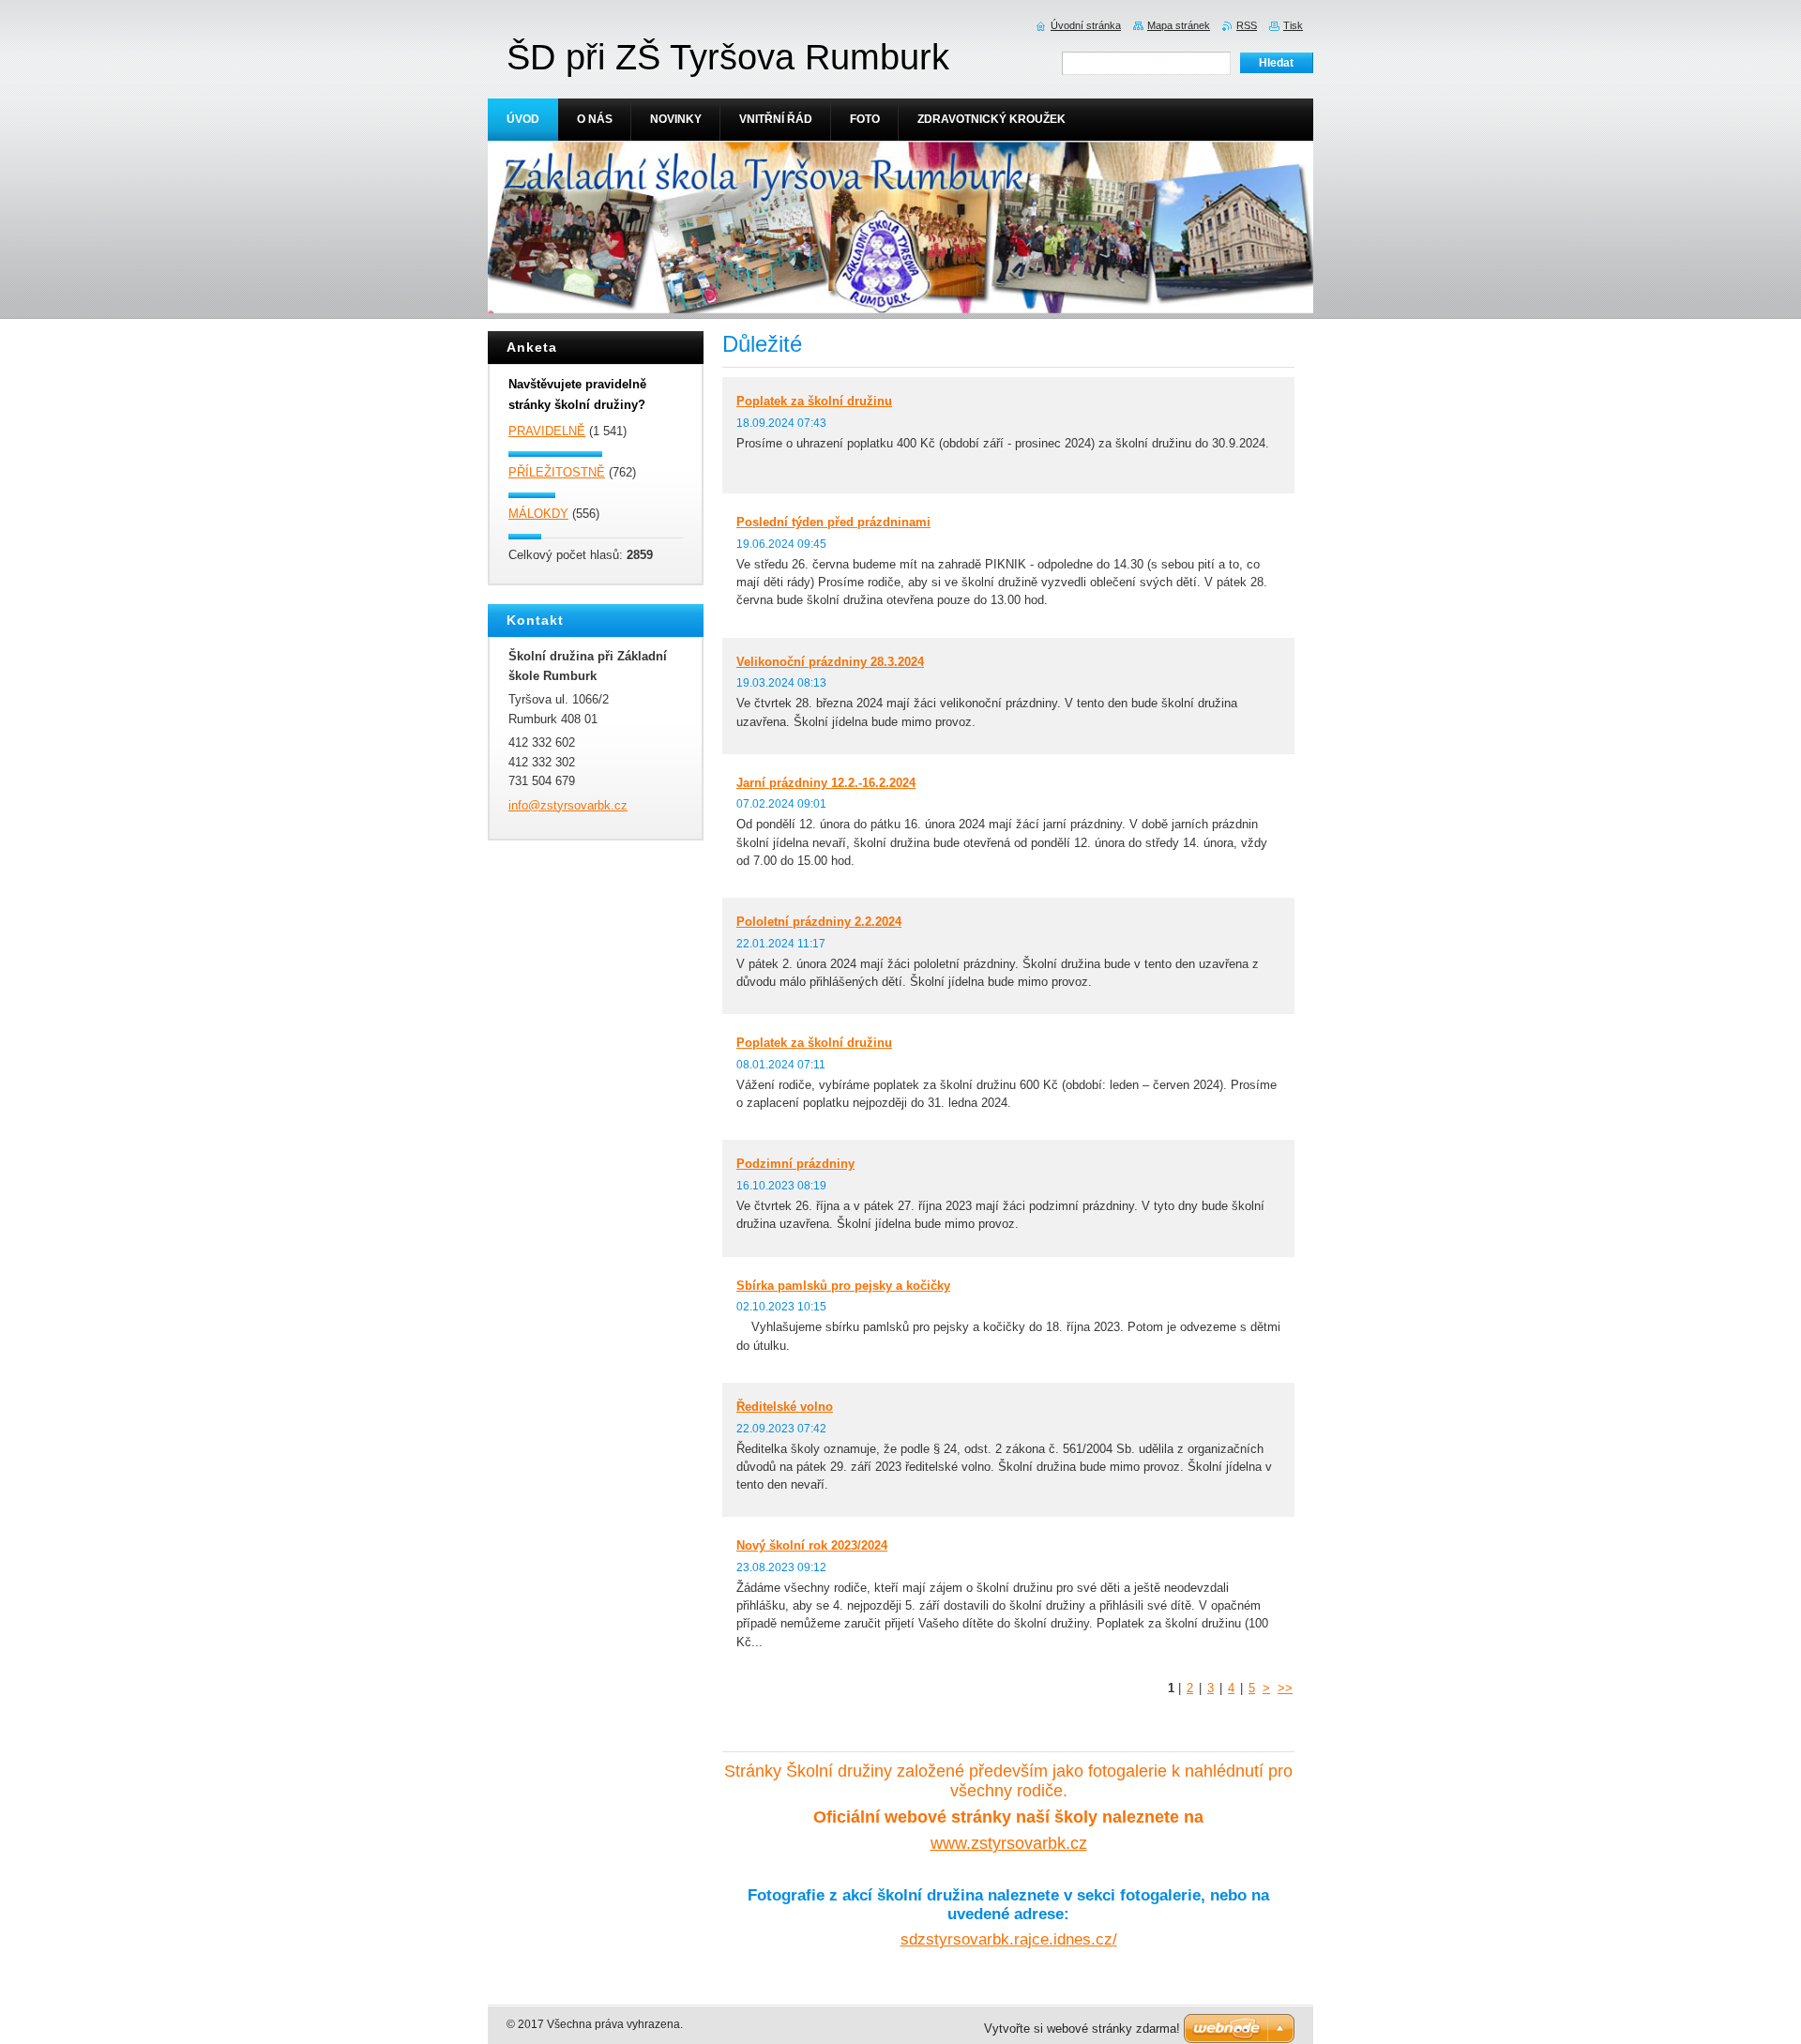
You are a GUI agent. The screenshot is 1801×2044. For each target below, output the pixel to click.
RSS (1247, 25)
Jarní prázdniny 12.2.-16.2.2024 (826, 783)
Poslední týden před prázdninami (833, 522)
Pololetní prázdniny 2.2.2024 (819, 922)
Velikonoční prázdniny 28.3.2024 (830, 662)
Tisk (1293, 25)
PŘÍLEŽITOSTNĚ (557, 472)
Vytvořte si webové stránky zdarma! (1082, 2029)
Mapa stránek (1179, 25)
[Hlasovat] (595, 453)
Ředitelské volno (785, 1407)
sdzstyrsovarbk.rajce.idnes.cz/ (1009, 1939)
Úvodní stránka (1086, 25)
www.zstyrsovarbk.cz (1009, 1843)
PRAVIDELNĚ (547, 431)
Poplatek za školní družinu (814, 401)
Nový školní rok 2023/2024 (812, 1545)
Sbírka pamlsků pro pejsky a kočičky (843, 1286)
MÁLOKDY (538, 514)
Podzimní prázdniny (795, 1164)
